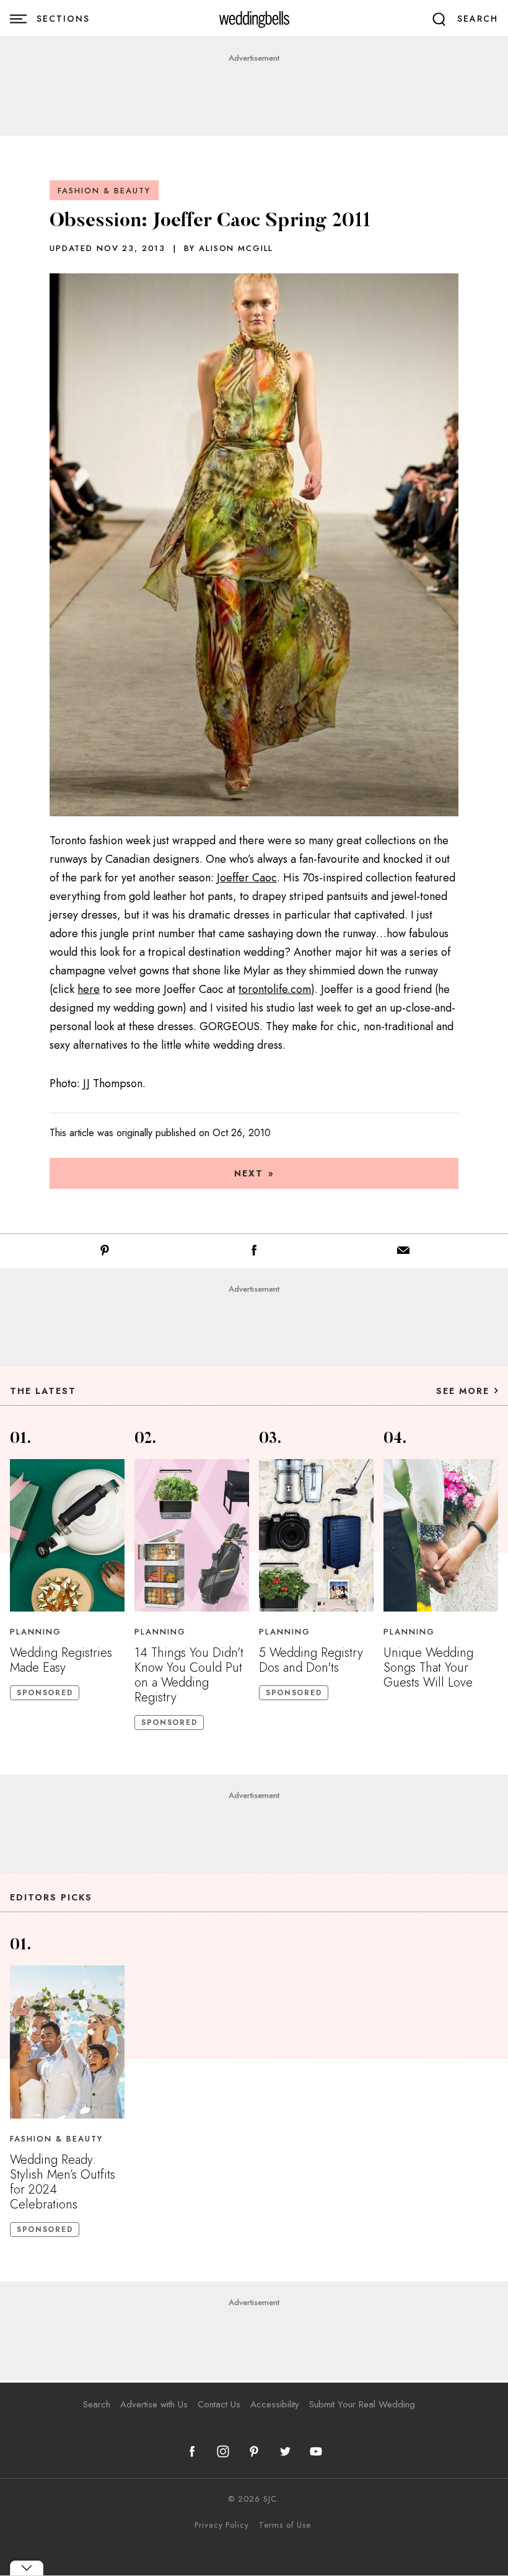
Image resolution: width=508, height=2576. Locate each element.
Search (97, 2404)
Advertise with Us (154, 2404)
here (89, 989)
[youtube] (316, 2451)
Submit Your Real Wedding (362, 2404)
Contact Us (219, 2404)
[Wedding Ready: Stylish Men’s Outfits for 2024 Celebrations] (67, 2042)
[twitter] (285, 2451)
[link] (254, 19)
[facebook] (192, 2451)
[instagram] (223, 2451)
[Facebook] (254, 1253)
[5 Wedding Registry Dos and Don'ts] (316, 1535)
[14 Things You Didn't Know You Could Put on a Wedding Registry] (192, 1535)
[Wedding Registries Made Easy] (67, 1535)
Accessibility (275, 2404)
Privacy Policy (222, 2525)
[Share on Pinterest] (105, 1253)
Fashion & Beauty (104, 191)
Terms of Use (285, 2525)
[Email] (403, 1253)
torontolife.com (275, 989)
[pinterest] (254, 2451)
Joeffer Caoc (247, 878)
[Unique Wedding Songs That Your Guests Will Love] (441, 1535)
